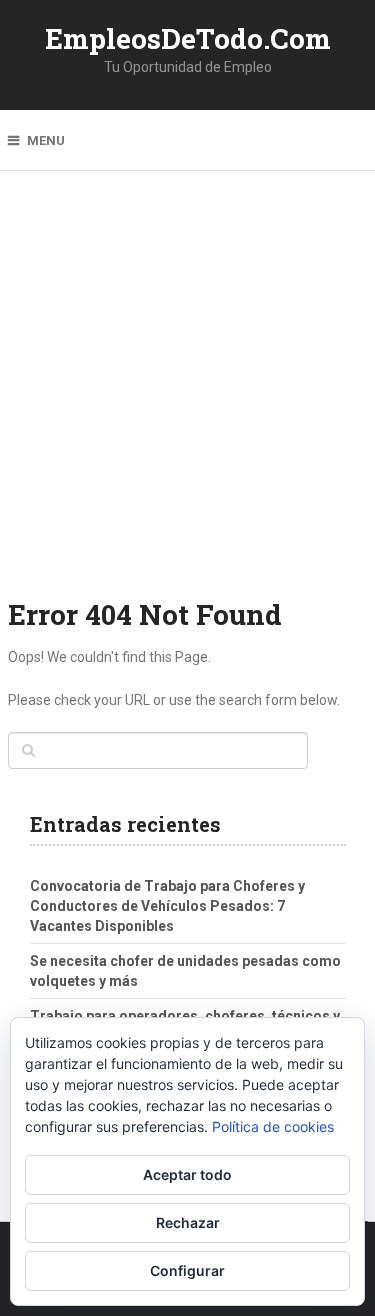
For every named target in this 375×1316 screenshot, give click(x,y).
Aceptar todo (187, 1174)
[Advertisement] (187, 397)
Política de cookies (273, 1126)
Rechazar (188, 1222)
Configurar (187, 1270)
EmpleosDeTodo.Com (188, 38)
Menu (46, 140)
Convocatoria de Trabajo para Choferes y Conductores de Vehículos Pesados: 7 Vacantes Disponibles (167, 906)
